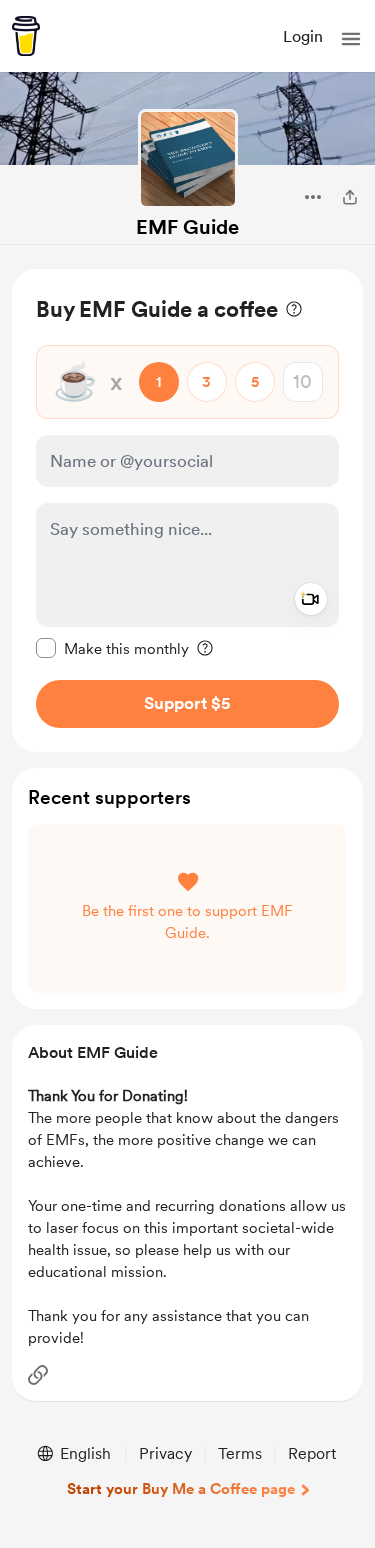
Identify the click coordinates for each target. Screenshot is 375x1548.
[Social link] (38, 1375)
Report (312, 1453)
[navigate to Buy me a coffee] (26, 36)
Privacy (165, 1453)
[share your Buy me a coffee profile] (350, 197)
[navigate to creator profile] (188, 159)
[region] (187, 510)
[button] (351, 39)
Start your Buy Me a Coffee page (181, 1489)
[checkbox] (112, 648)
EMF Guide (187, 227)
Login (303, 36)
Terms (240, 1453)
